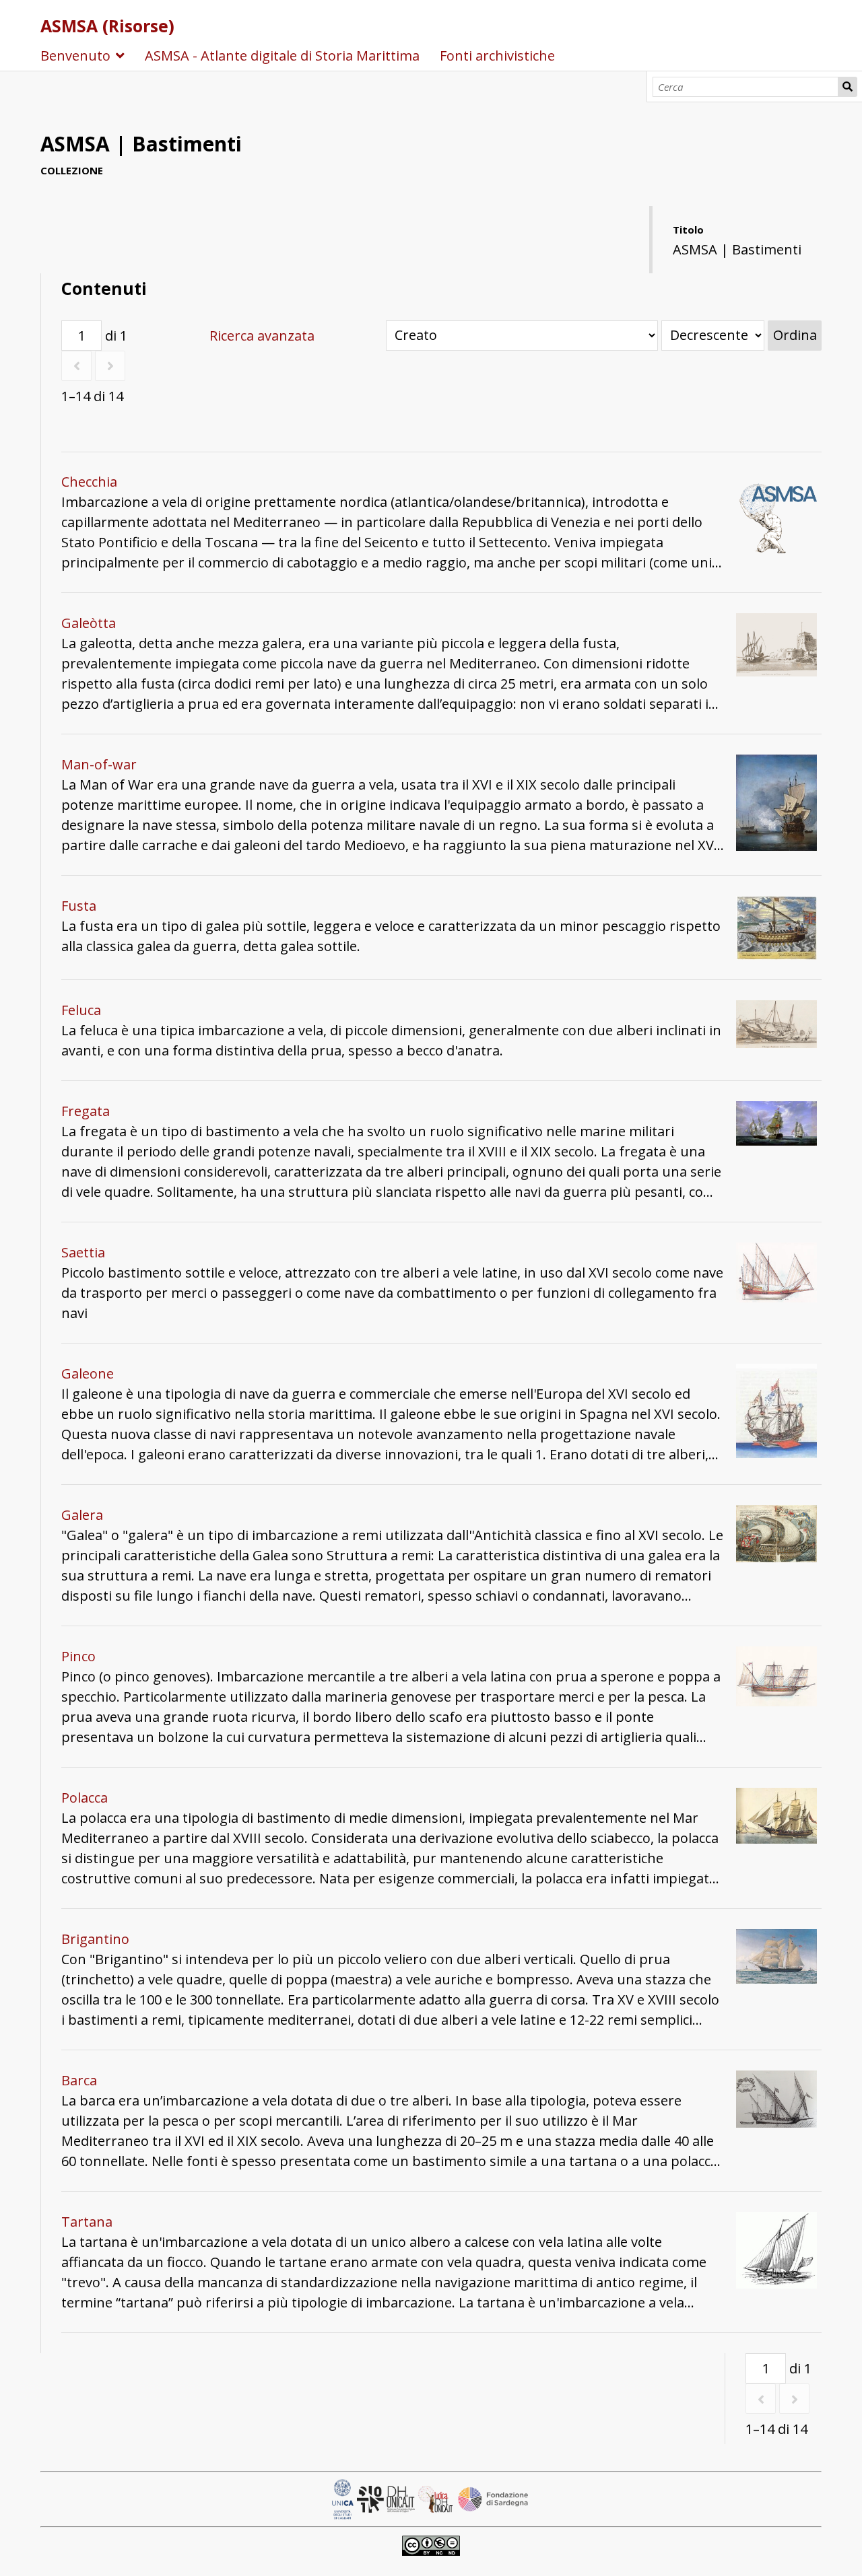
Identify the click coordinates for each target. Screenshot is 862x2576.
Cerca (848, 87)
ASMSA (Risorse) (107, 26)
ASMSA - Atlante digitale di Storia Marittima (282, 56)
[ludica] (437, 2498)
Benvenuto (75, 56)
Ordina (795, 335)
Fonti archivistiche (497, 56)
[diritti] (431, 2544)
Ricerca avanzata (262, 336)
